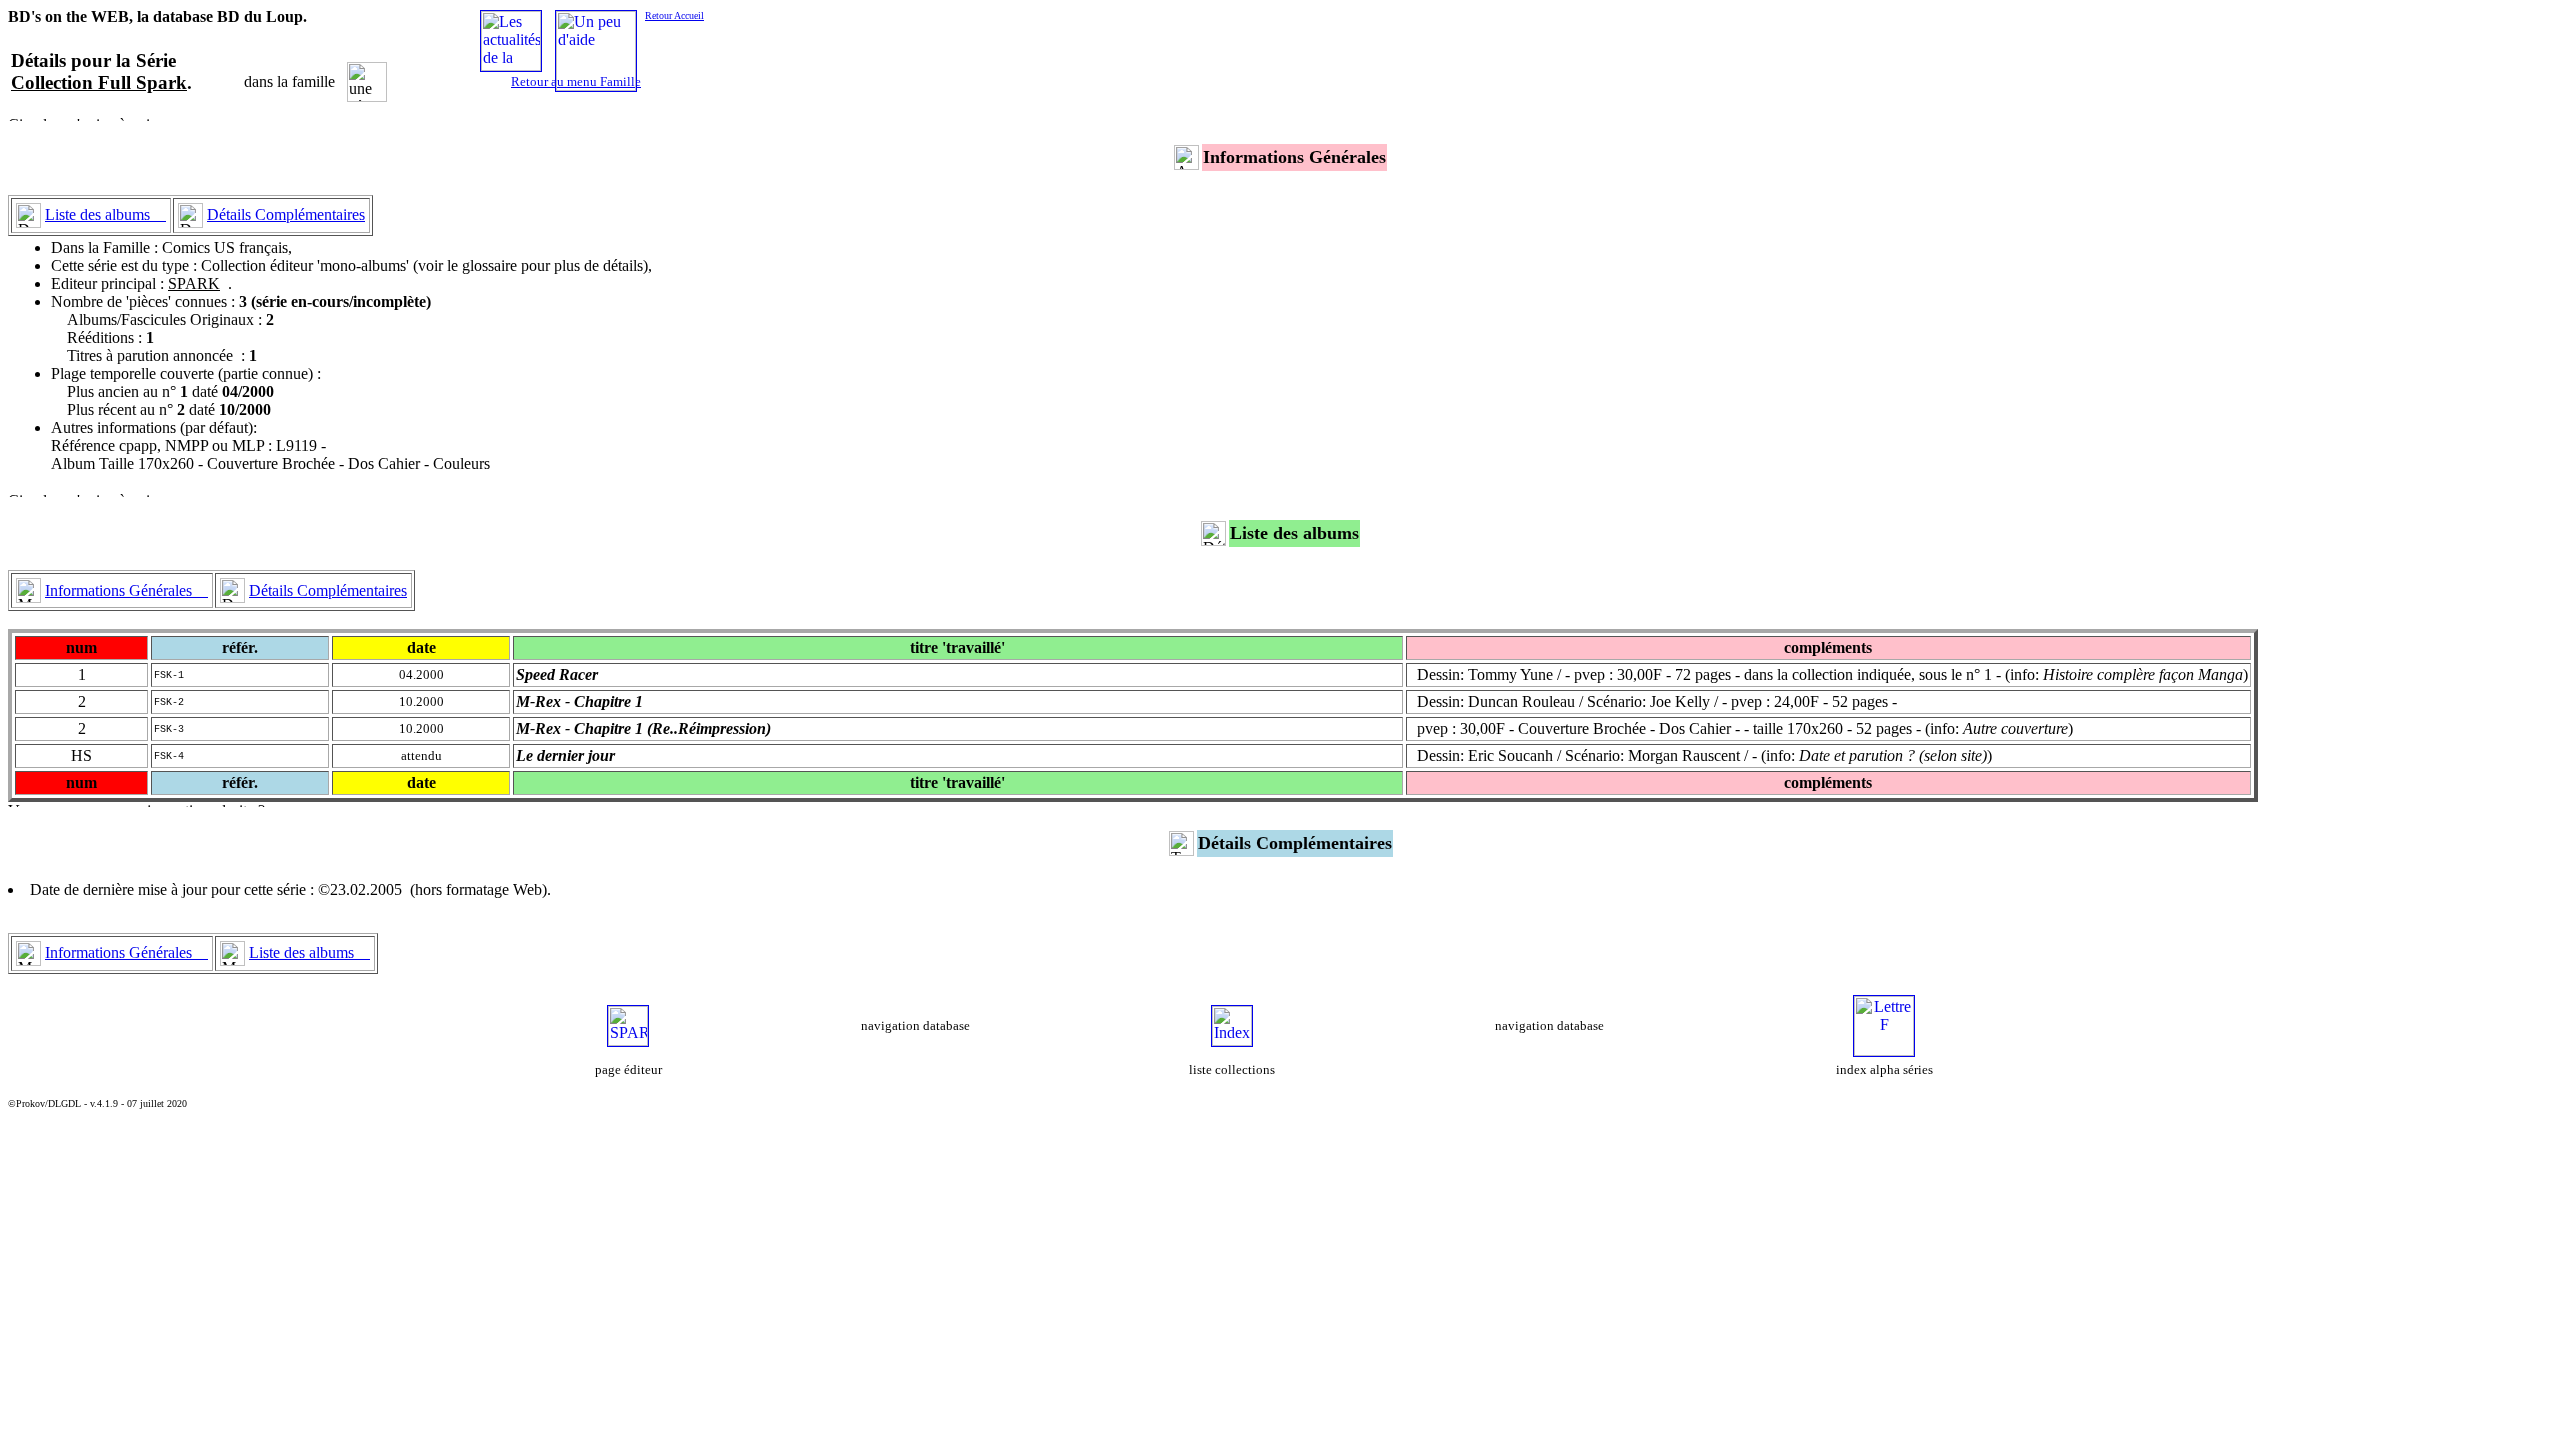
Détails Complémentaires (286, 214)
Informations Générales (126, 590)
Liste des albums (105, 214)
